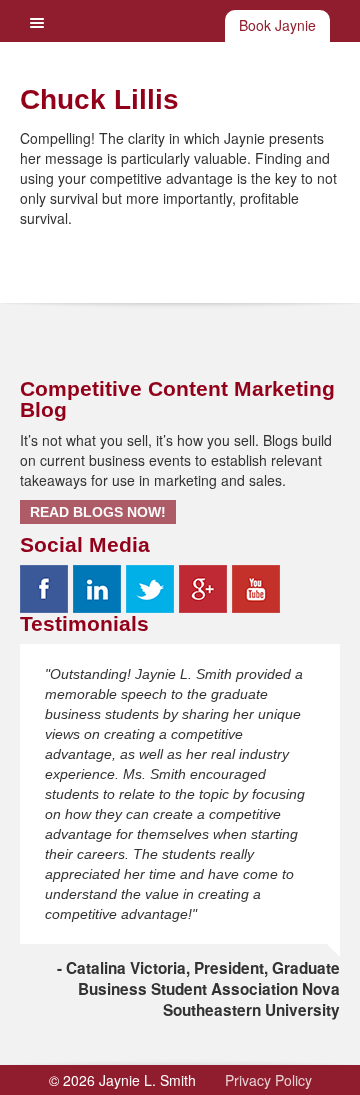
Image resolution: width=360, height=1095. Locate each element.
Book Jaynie (277, 25)
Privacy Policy (268, 1080)
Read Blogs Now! (98, 512)
